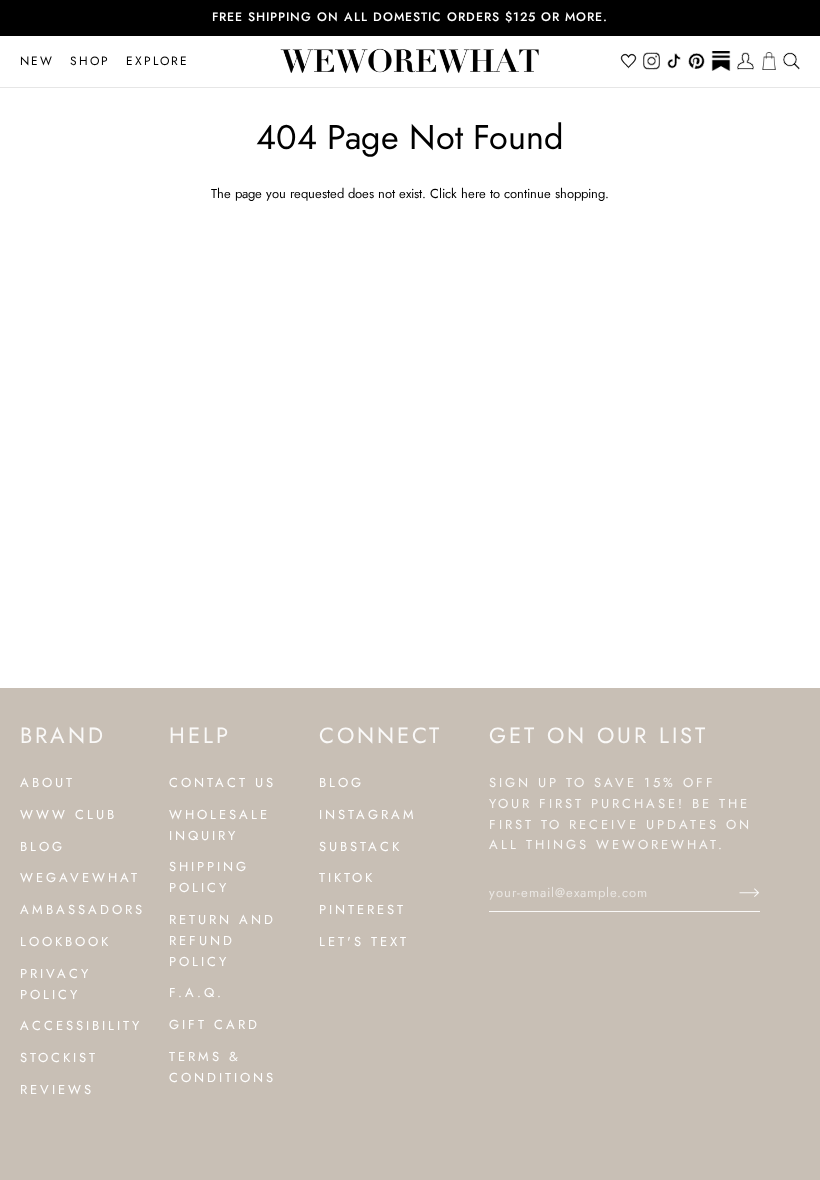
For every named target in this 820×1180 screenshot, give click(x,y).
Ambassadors (82, 909)
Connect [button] (380, 735)
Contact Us (222, 782)
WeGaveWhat (80, 877)
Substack (360, 846)
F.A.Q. (196, 992)
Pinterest (362, 909)
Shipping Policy (209, 877)
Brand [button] (63, 735)
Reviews (57, 1089)
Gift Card (214, 1024)
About (47, 782)
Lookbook (65, 941)
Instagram (368, 814)
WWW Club (68, 814)
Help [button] (200, 735)
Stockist (59, 1057)
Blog (42, 846)
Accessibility (81, 1025)
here (473, 193)
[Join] (733, 893)
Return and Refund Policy (222, 940)
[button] (90, 61)
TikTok (347, 877)
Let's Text (364, 941)
